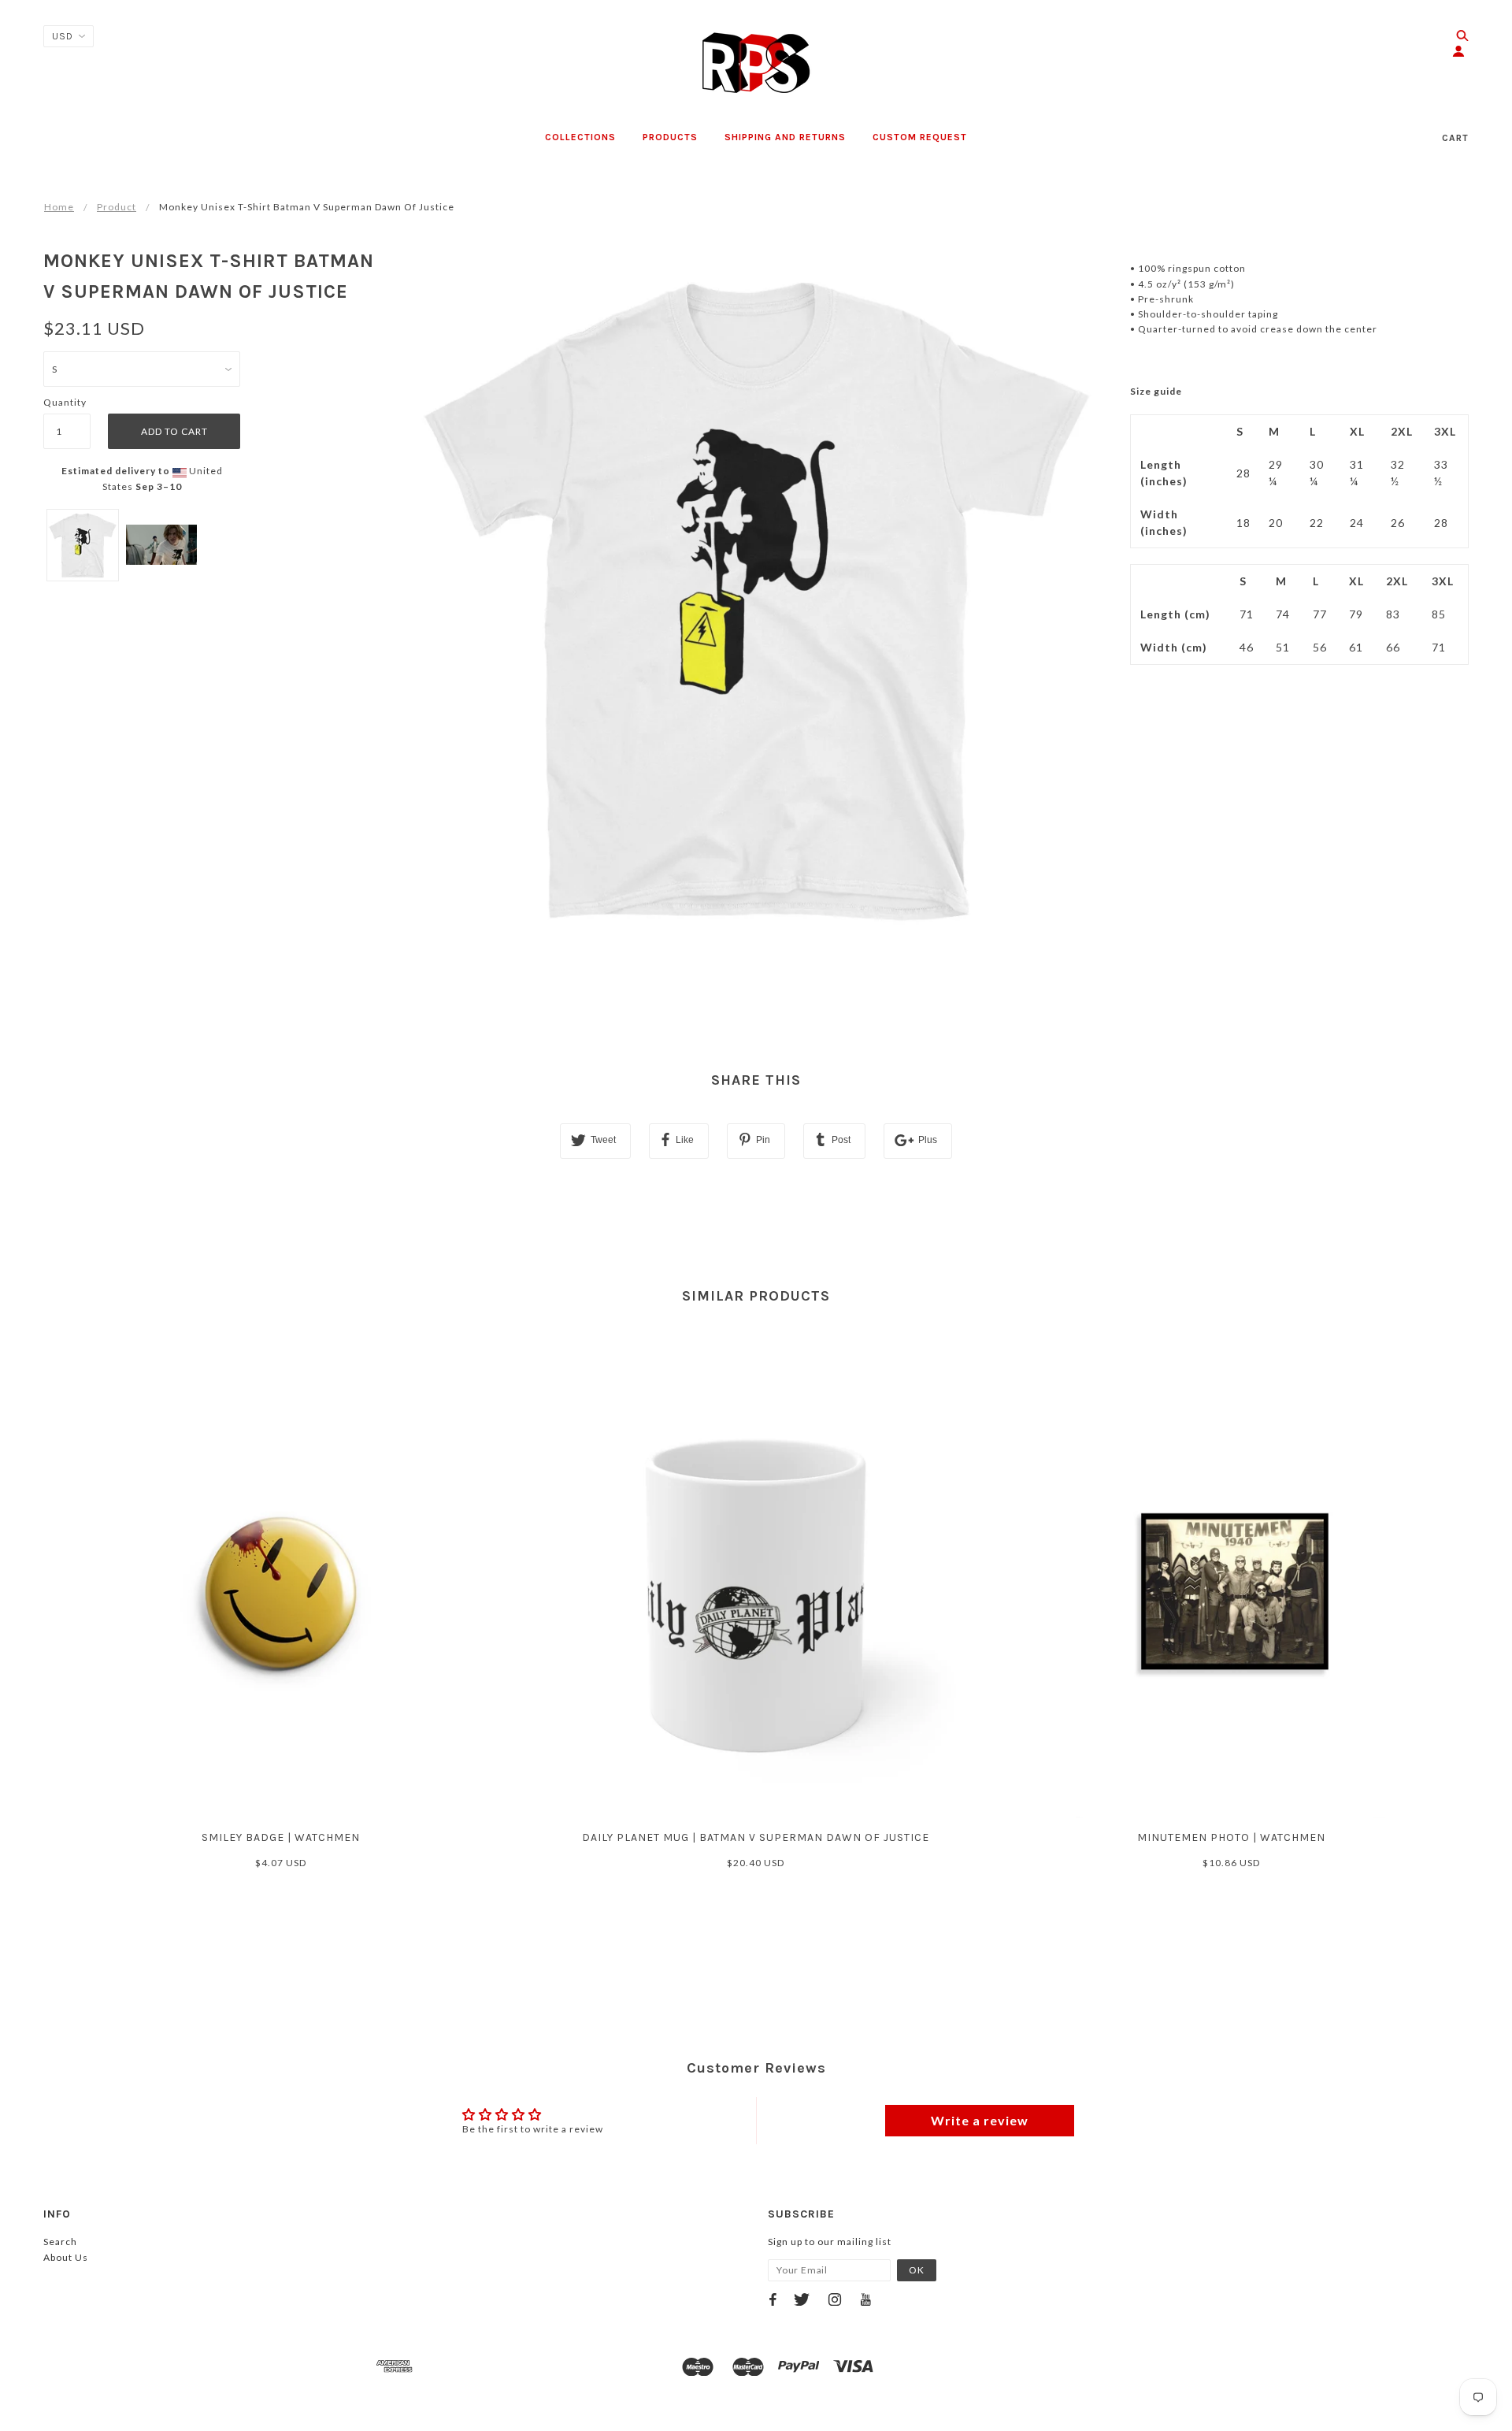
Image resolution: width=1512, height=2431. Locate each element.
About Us (66, 2257)
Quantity (65, 402)
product (117, 207)
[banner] (756, 63)
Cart (1455, 138)
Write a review (980, 2120)
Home (59, 207)
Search (60, 2242)
